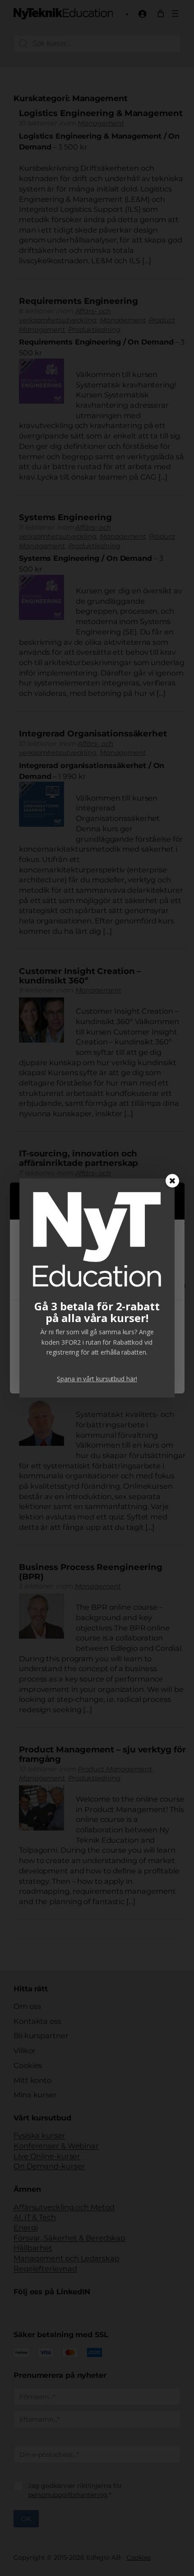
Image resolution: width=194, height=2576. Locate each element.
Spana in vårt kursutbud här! (97, 1379)
